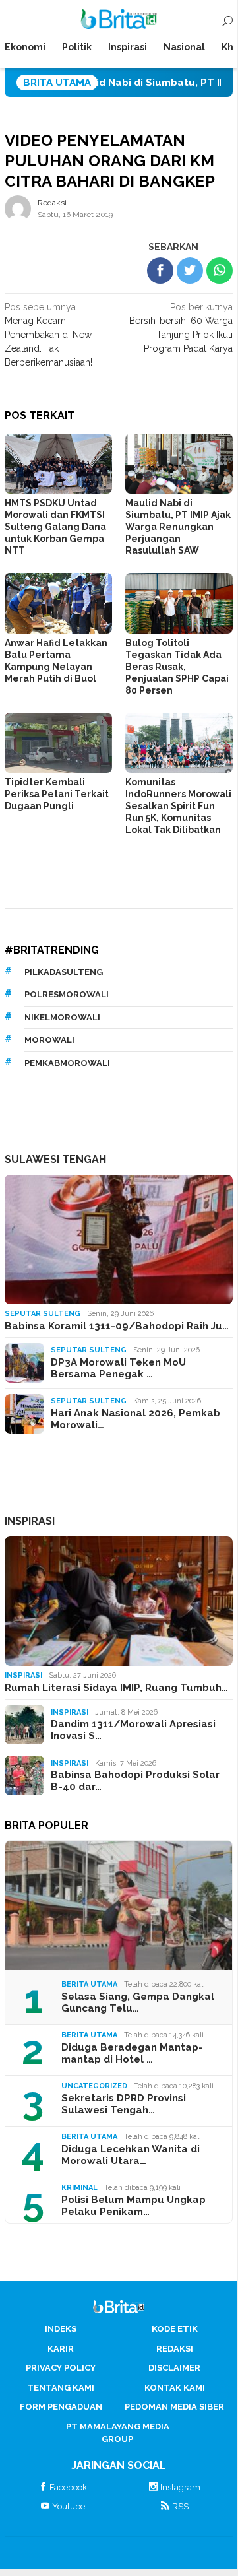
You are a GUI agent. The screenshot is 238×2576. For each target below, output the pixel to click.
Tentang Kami (61, 2388)
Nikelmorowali (62, 1017)
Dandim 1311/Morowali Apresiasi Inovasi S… (133, 1730)
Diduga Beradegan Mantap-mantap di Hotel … (132, 2053)
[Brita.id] (119, 22)
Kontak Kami (175, 2388)
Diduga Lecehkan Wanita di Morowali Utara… (131, 2155)
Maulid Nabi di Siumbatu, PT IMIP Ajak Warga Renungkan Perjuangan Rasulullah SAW (178, 527)
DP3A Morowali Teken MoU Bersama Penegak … (118, 1368)
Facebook (68, 2487)
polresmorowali (67, 994)
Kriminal (79, 2188)
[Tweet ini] (190, 271)
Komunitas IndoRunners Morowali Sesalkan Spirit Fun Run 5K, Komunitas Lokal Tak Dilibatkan (178, 806)
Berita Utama (89, 1984)
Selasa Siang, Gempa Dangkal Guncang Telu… (138, 2002)
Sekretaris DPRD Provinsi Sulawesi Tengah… (124, 2104)
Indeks (61, 2329)
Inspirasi (23, 1675)
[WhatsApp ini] (220, 271)
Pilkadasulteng (64, 972)
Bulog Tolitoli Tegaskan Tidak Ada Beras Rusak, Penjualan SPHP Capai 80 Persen (177, 667)
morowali (49, 1040)
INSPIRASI (30, 1521)
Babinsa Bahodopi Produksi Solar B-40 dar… (135, 1781)
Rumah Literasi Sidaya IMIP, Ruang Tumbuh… (116, 1688)
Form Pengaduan (61, 2407)
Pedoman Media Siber (174, 2407)
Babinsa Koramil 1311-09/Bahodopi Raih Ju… (117, 1326)
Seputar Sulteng (43, 1314)
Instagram (180, 2487)
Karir (61, 2349)
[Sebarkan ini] (160, 271)
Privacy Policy (61, 2368)
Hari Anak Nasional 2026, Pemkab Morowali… (135, 1419)
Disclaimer (174, 2368)
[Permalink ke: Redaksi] (18, 207)
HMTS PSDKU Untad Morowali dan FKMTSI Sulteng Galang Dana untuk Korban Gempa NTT (55, 527)
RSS (180, 2506)
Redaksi (175, 2349)
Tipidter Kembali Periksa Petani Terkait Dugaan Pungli (57, 794)
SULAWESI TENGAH (55, 1159)
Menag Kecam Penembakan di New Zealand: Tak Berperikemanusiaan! (48, 335)
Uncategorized (94, 2086)
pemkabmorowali (67, 1063)
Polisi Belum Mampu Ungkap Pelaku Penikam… (134, 2206)
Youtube (69, 2506)
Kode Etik (175, 2329)
